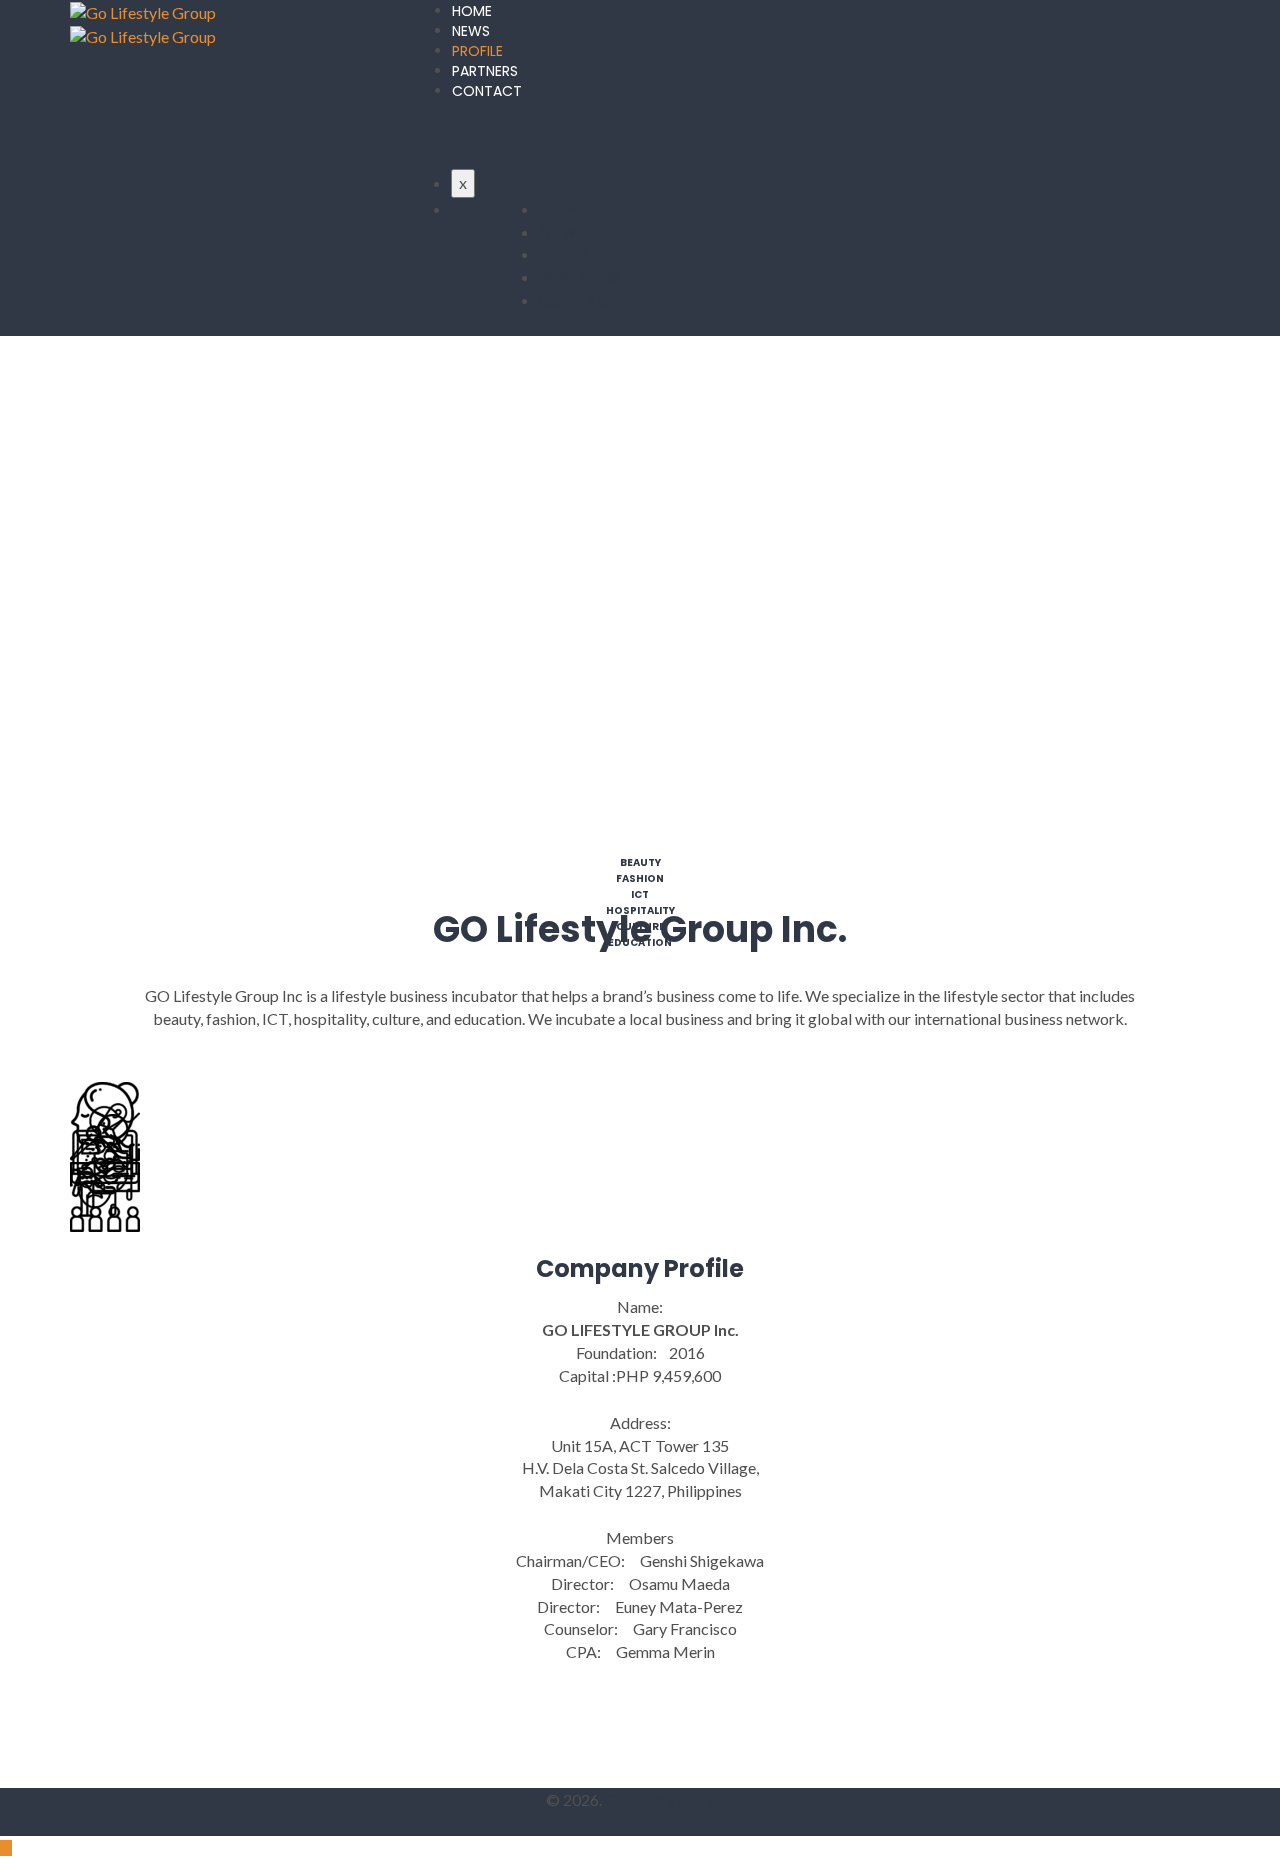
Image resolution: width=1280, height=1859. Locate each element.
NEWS (471, 31)
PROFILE (477, 51)
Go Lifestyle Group (670, 1799)
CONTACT (487, 91)
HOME (472, 11)
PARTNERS (485, 71)
